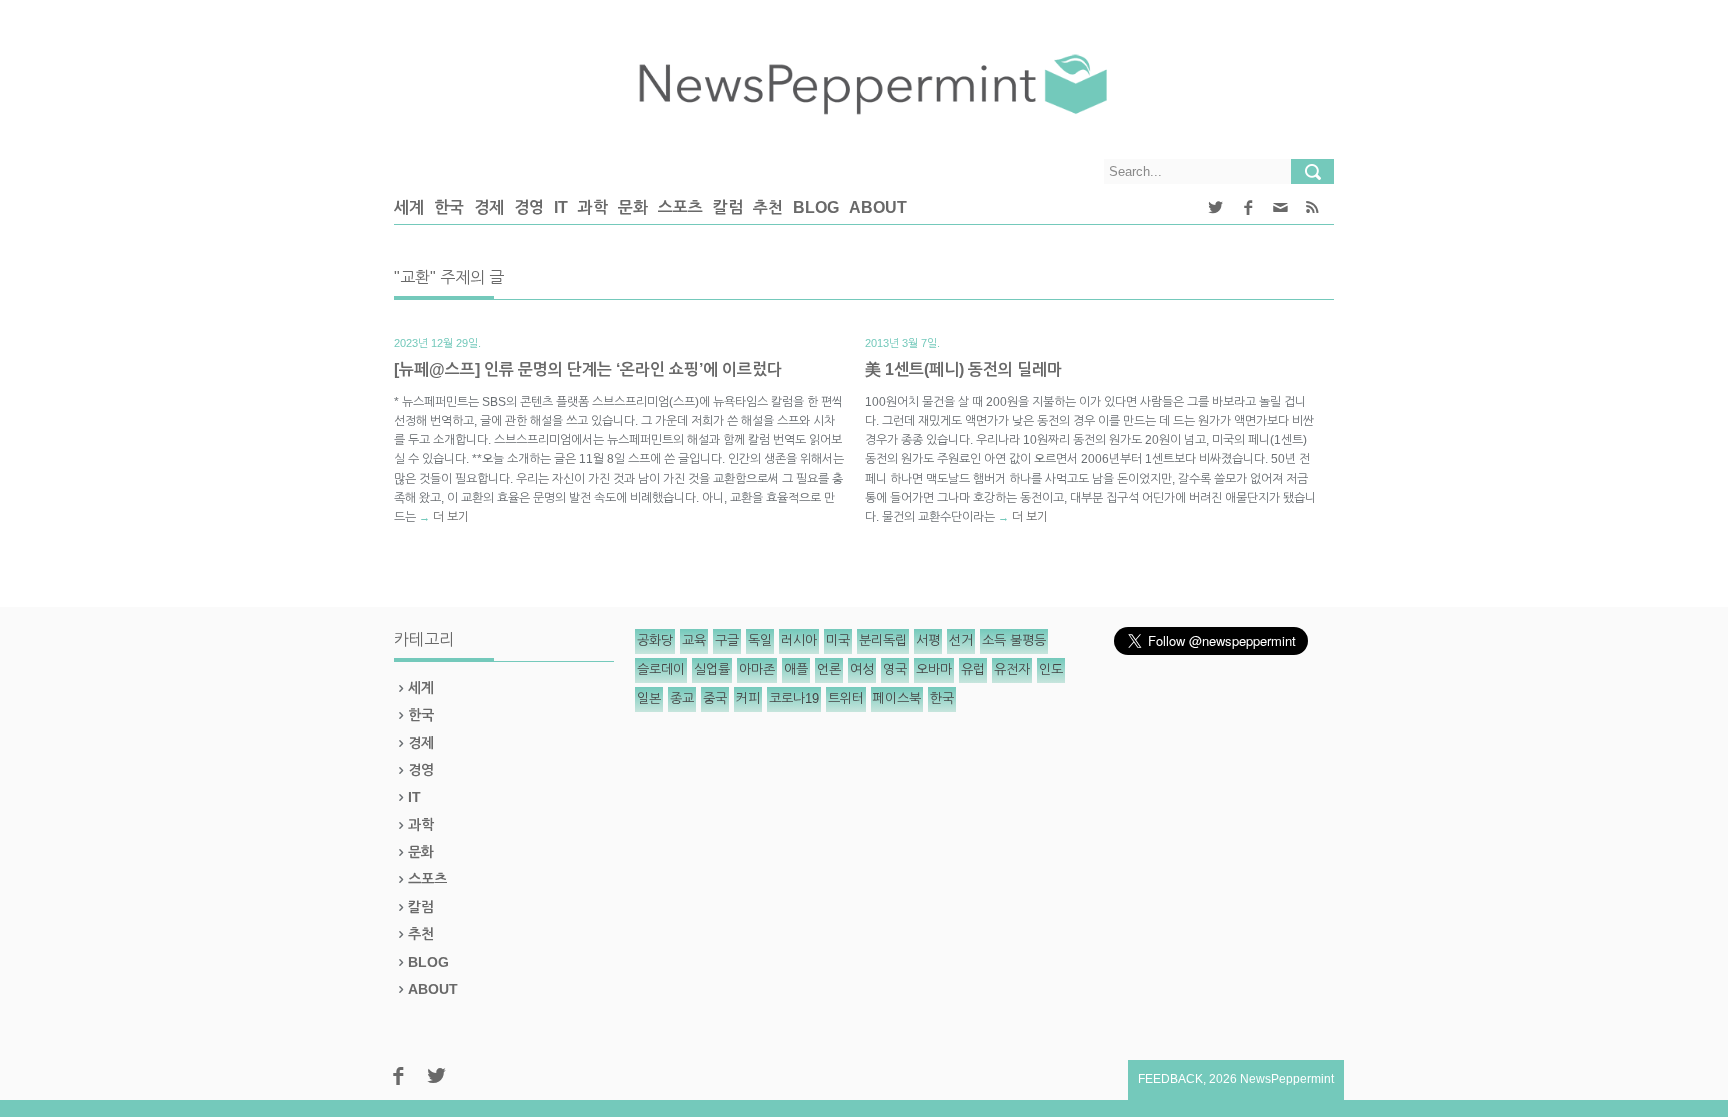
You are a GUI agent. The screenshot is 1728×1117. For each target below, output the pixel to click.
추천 (768, 207)
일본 (649, 698)
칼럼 (728, 207)
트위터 (846, 698)
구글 (727, 640)
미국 (838, 640)
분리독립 (883, 640)
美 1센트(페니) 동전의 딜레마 (963, 369)
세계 (409, 207)
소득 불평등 (1014, 640)
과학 (593, 207)
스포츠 (680, 207)
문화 (633, 207)
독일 (760, 640)
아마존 (757, 669)
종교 (682, 698)
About (878, 207)
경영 (529, 207)
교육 (694, 640)
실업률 (712, 669)
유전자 (1012, 669)
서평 (928, 640)
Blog (816, 207)
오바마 (934, 669)
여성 (862, 669)
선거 (961, 640)
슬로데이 (661, 669)
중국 (715, 698)
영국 (895, 669)
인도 (1051, 669)
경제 (489, 207)
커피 (748, 698)
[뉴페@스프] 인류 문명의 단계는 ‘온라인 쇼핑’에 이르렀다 (588, 369)
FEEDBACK (1170, 1079)
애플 (796, 669)
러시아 (799, 640)
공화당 (655, 640)
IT (561, 207)
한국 (449, 207)
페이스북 (897, 698)
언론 (829, 669)
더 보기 (451, 517)
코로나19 (794, 698)
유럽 (973, 669)
